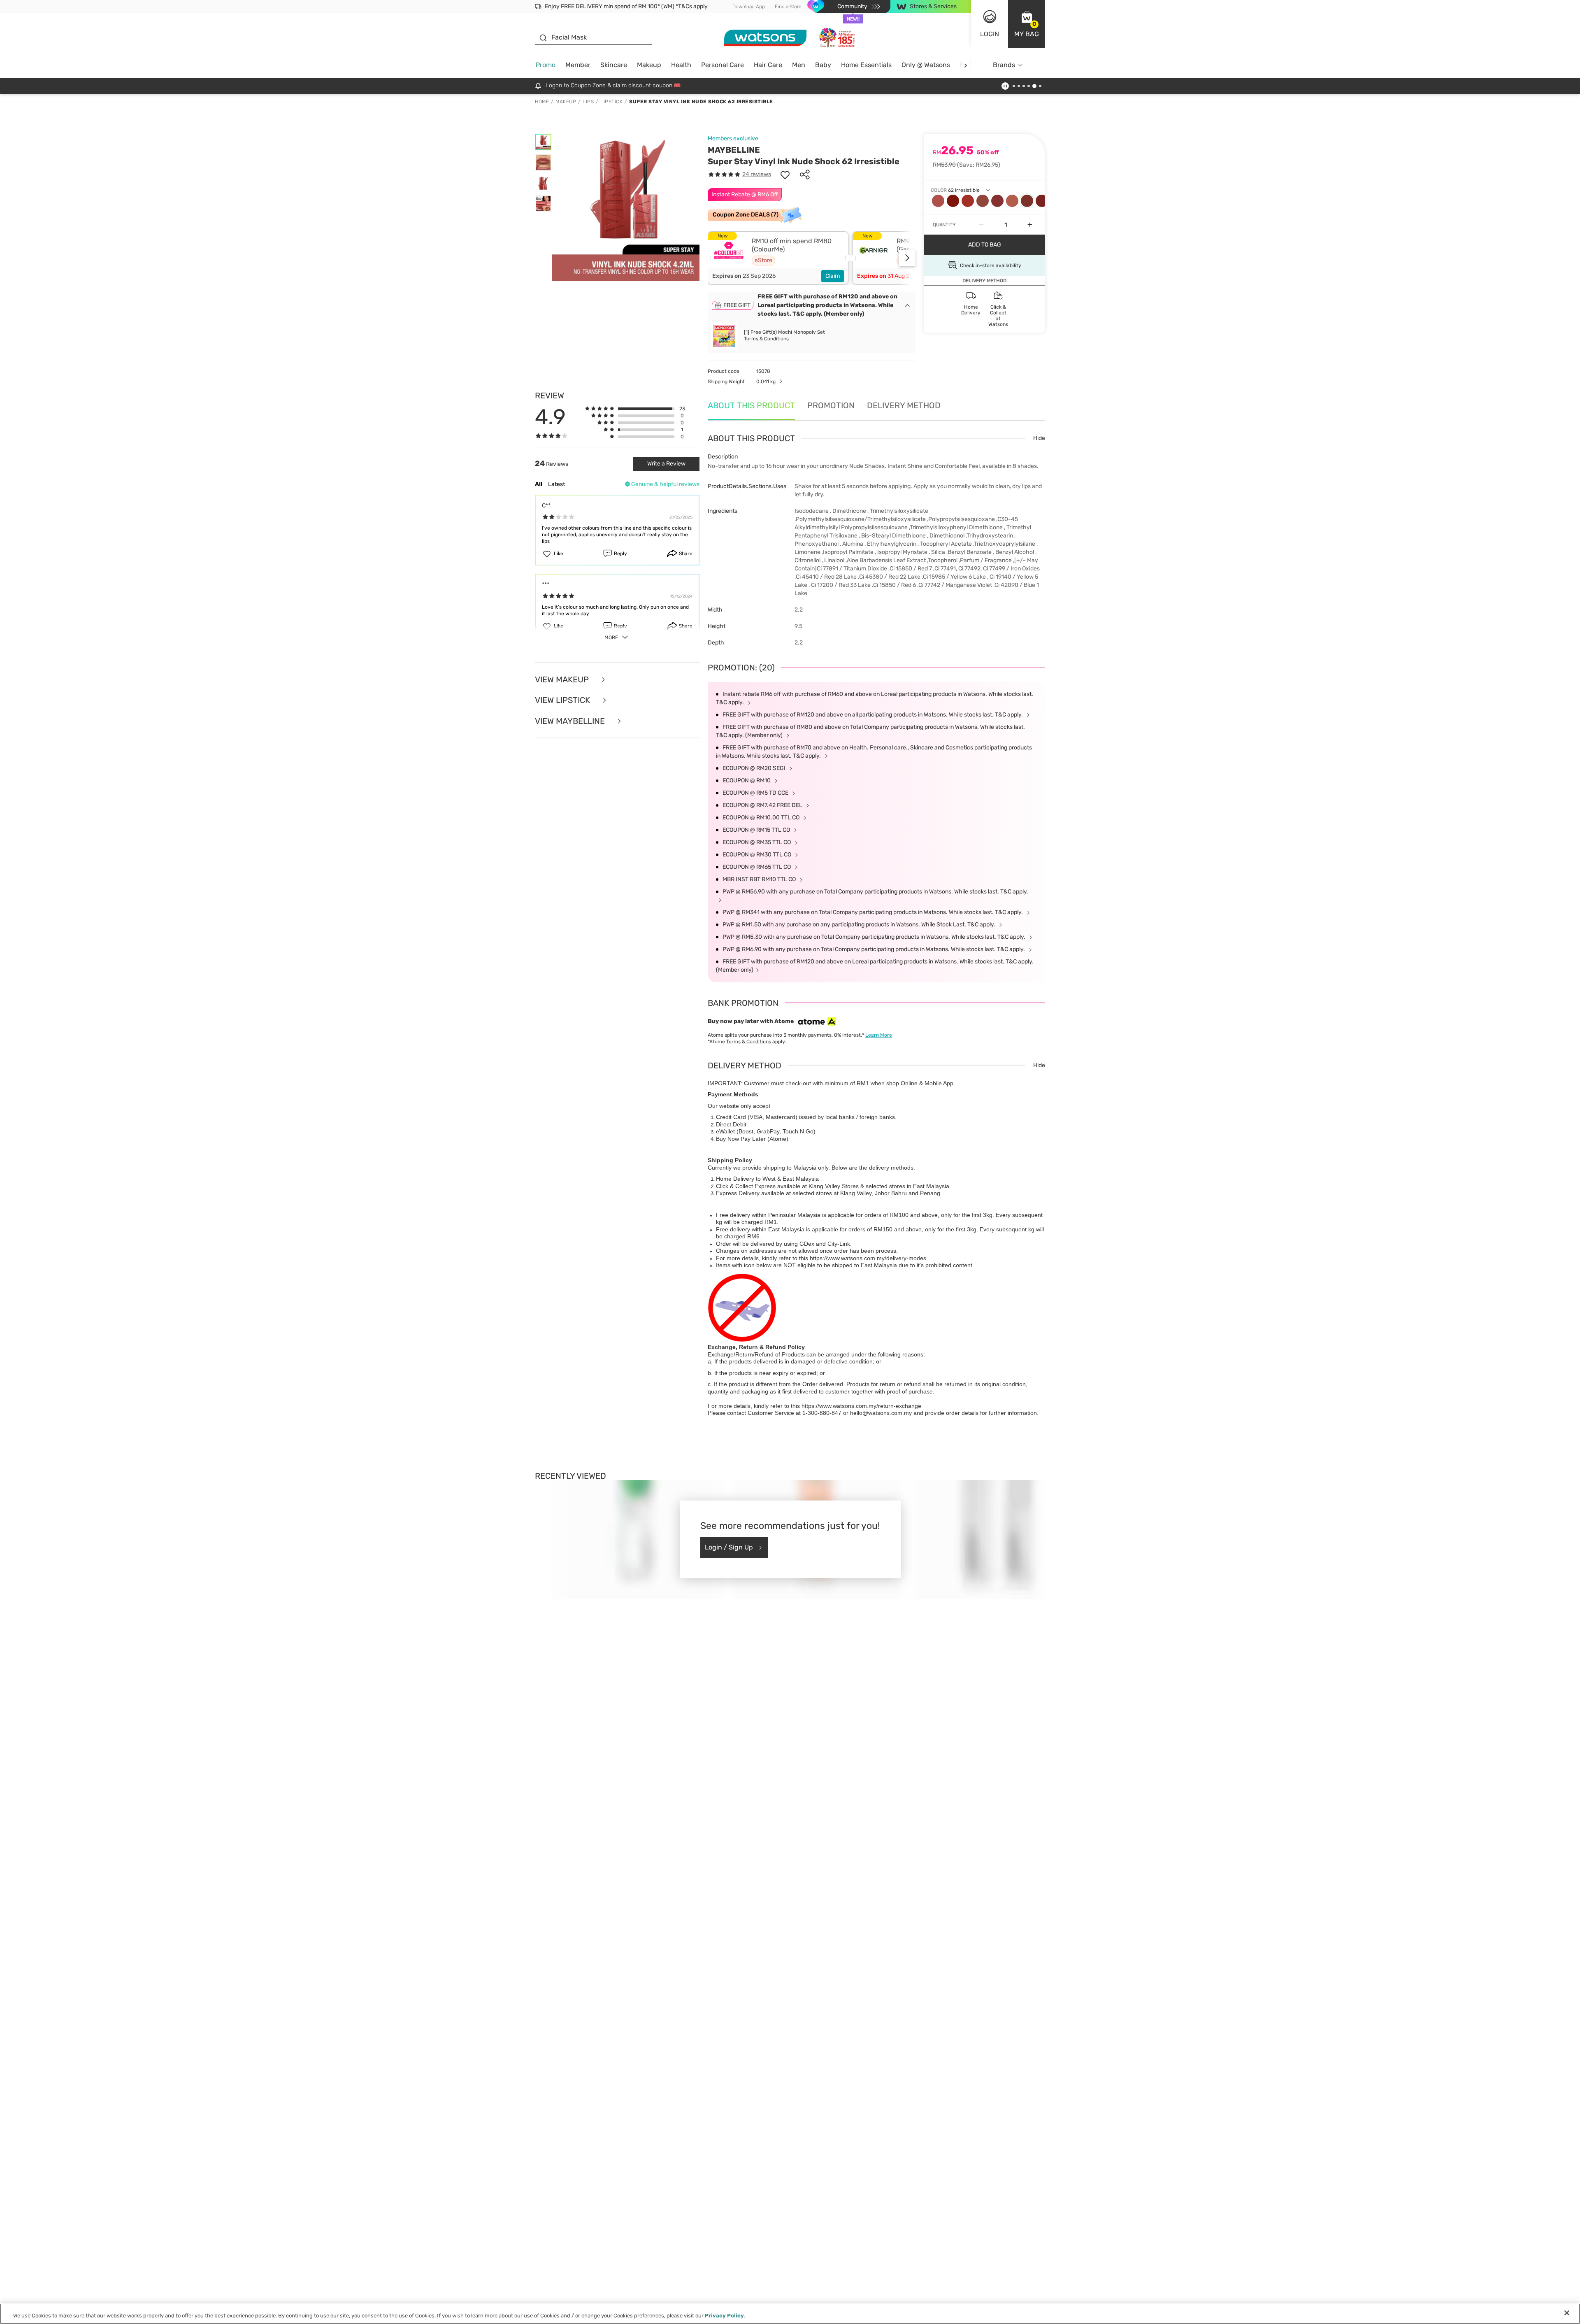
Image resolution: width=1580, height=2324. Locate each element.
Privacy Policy (724, 2316)
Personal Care (723, 65)
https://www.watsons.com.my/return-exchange (861, 1406)
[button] (1027, 24)
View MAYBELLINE (571, 721)
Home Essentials (866, 65)
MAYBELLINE (734, 150)
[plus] (1030, 225)
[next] (965, 65)
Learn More (879, 1035)
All (539, 484)
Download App (749, 7)
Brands (1004, 65)
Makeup (649, 65)
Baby (823, 65)
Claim (833, 276)
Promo (546, 65)
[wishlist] (785, 174)
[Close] (1567, 2313)
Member (578, 65)
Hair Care (768, 65)
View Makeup (563, 680)
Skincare (614, 65)
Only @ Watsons (926, 65)
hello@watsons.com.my (881, 1413)
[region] (790, 2314)
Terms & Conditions (766, 339)
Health (681, 65)
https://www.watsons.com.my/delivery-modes (868, 1258)
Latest (556, 484)
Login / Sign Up (729, 1547)
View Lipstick (563, 700)
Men (799, 65)
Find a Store (788, 7)
